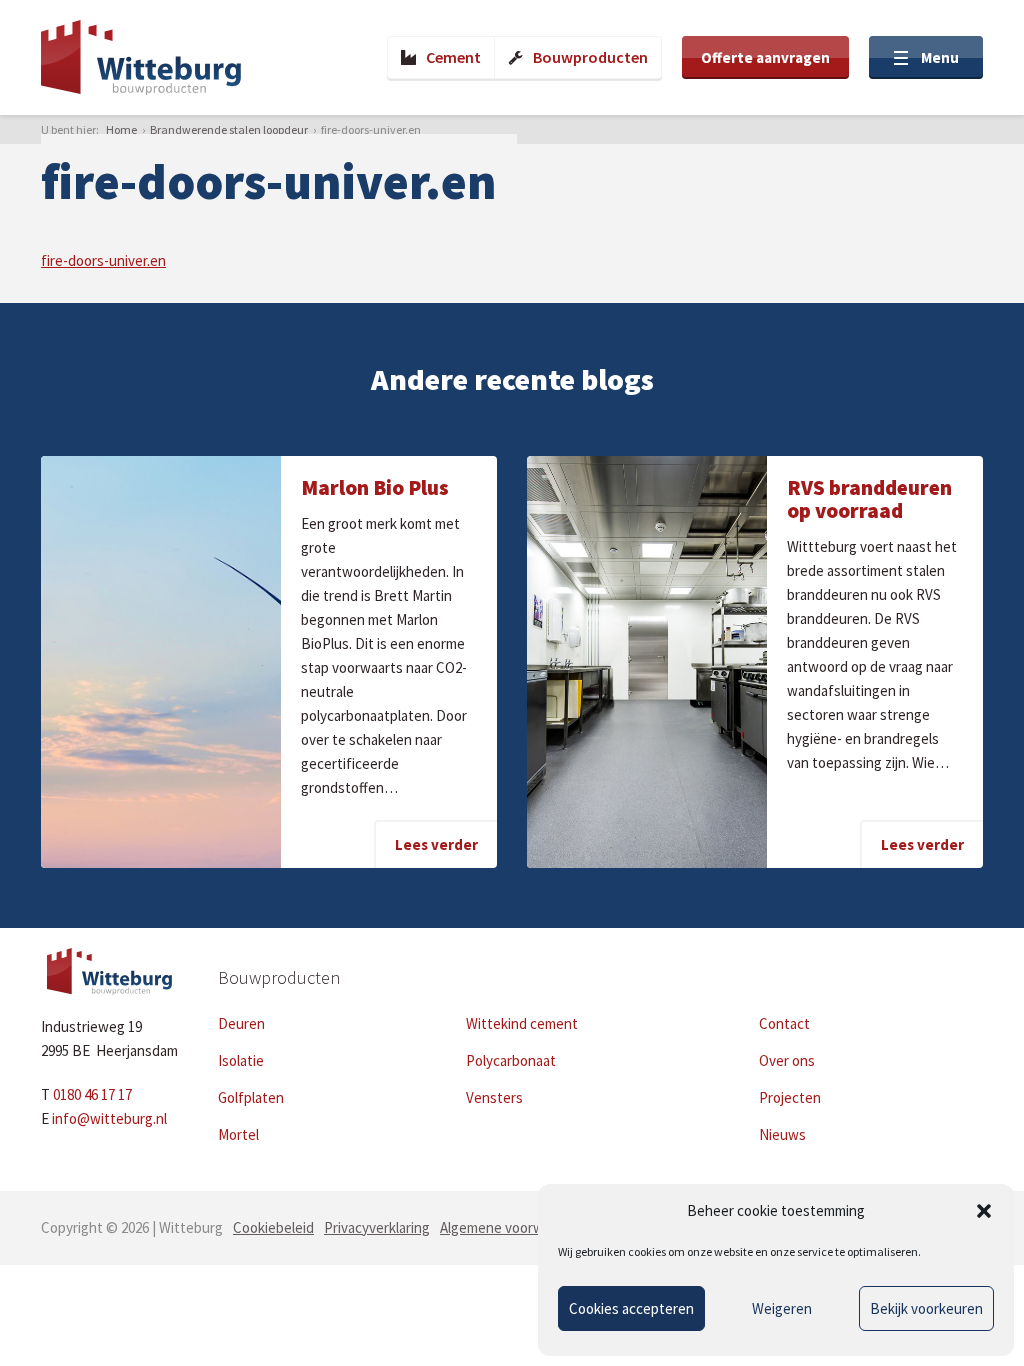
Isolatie (241, 1060)
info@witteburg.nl (109, 1118)
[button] (984, 1211)
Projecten (790, 1097)
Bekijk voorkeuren (926, 1308)
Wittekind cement (522, 1023)
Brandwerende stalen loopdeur (229, 129)
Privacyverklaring (377, 1227)
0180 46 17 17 (92, 1094)
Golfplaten (251, 1097)
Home (121, 129)
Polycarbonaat (511, 1060)
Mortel (238, 1134)
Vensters (494, 1097)
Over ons (787, 1060)
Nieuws (782, 1134)
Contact (784, 1023)
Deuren (241, 1023)
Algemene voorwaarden (513, 1227)
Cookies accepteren (631, 1308)
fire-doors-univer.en (103, 260)
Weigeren (782, 1308)
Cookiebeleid (273, 1227)
